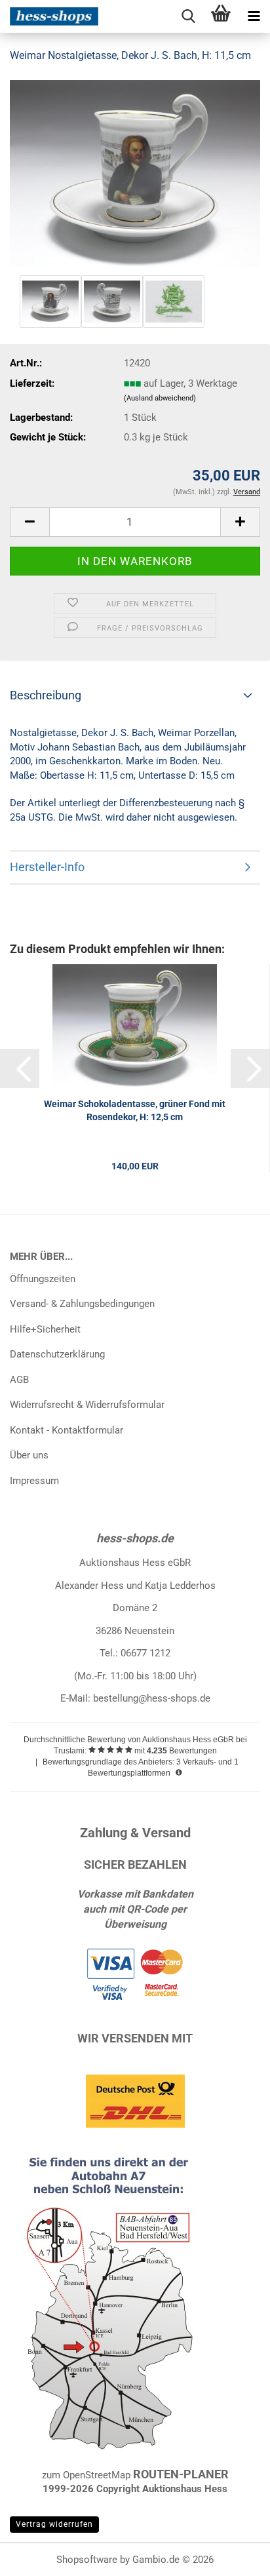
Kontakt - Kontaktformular (67, 1430)
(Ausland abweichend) (160, 398)
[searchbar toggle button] (188, 16)
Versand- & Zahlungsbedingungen (82, 1304)
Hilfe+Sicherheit (45, 1329)
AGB (19, 1380)
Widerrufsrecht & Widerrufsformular (87, 1405)
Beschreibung (46, 695)
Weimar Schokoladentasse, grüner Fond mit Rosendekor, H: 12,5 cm (135, 1110)
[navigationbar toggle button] (254, 16)
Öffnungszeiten (43, 1279)
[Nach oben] (234, 2556)
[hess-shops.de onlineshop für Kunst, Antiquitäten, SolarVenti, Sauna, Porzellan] (49, 16)
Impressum (34, 1481)
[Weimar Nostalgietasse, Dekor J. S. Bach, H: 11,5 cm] (135, 173)
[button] (29, 522)
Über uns (29, 1455)
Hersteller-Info (47, 867)
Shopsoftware (87, 2560)
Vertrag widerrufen (54, 2524)
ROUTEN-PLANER (181, 2474)
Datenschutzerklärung (57, 1354)
